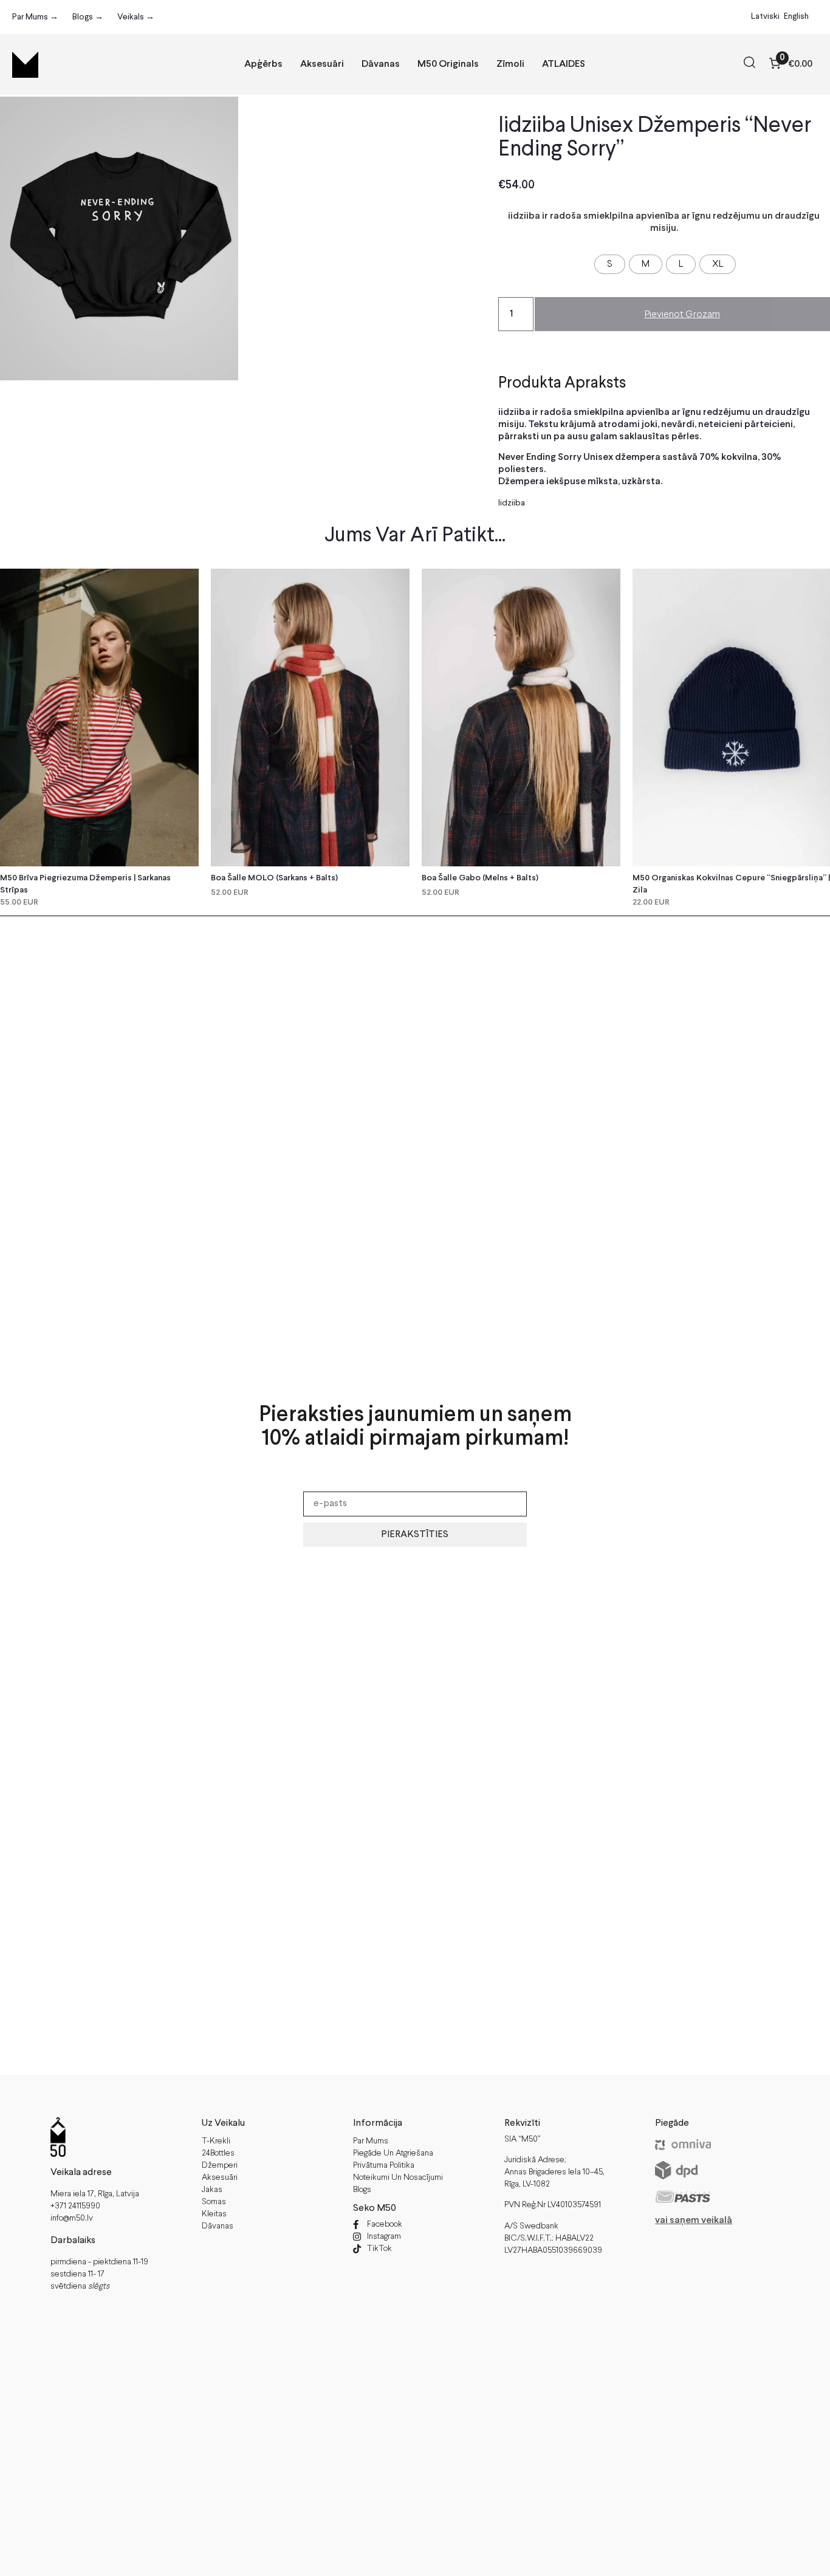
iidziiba (512, 503)
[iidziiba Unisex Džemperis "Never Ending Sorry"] (119, 238)
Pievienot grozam (682, 314)
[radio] (610, 264)
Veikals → (136, 17)
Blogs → (88, 17)
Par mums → (35, 17)
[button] (749, 64)
